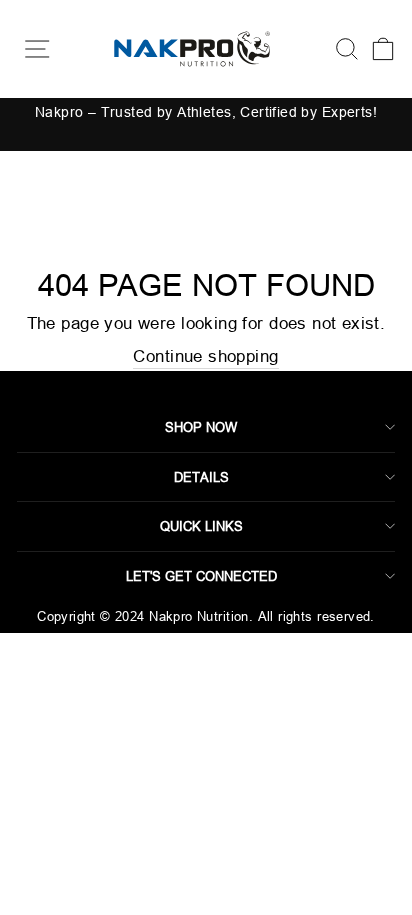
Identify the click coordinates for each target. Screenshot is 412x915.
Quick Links (201, 526)
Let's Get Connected (201, 576)
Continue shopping (205, 356)
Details (201, 477)
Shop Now (201, 427)
